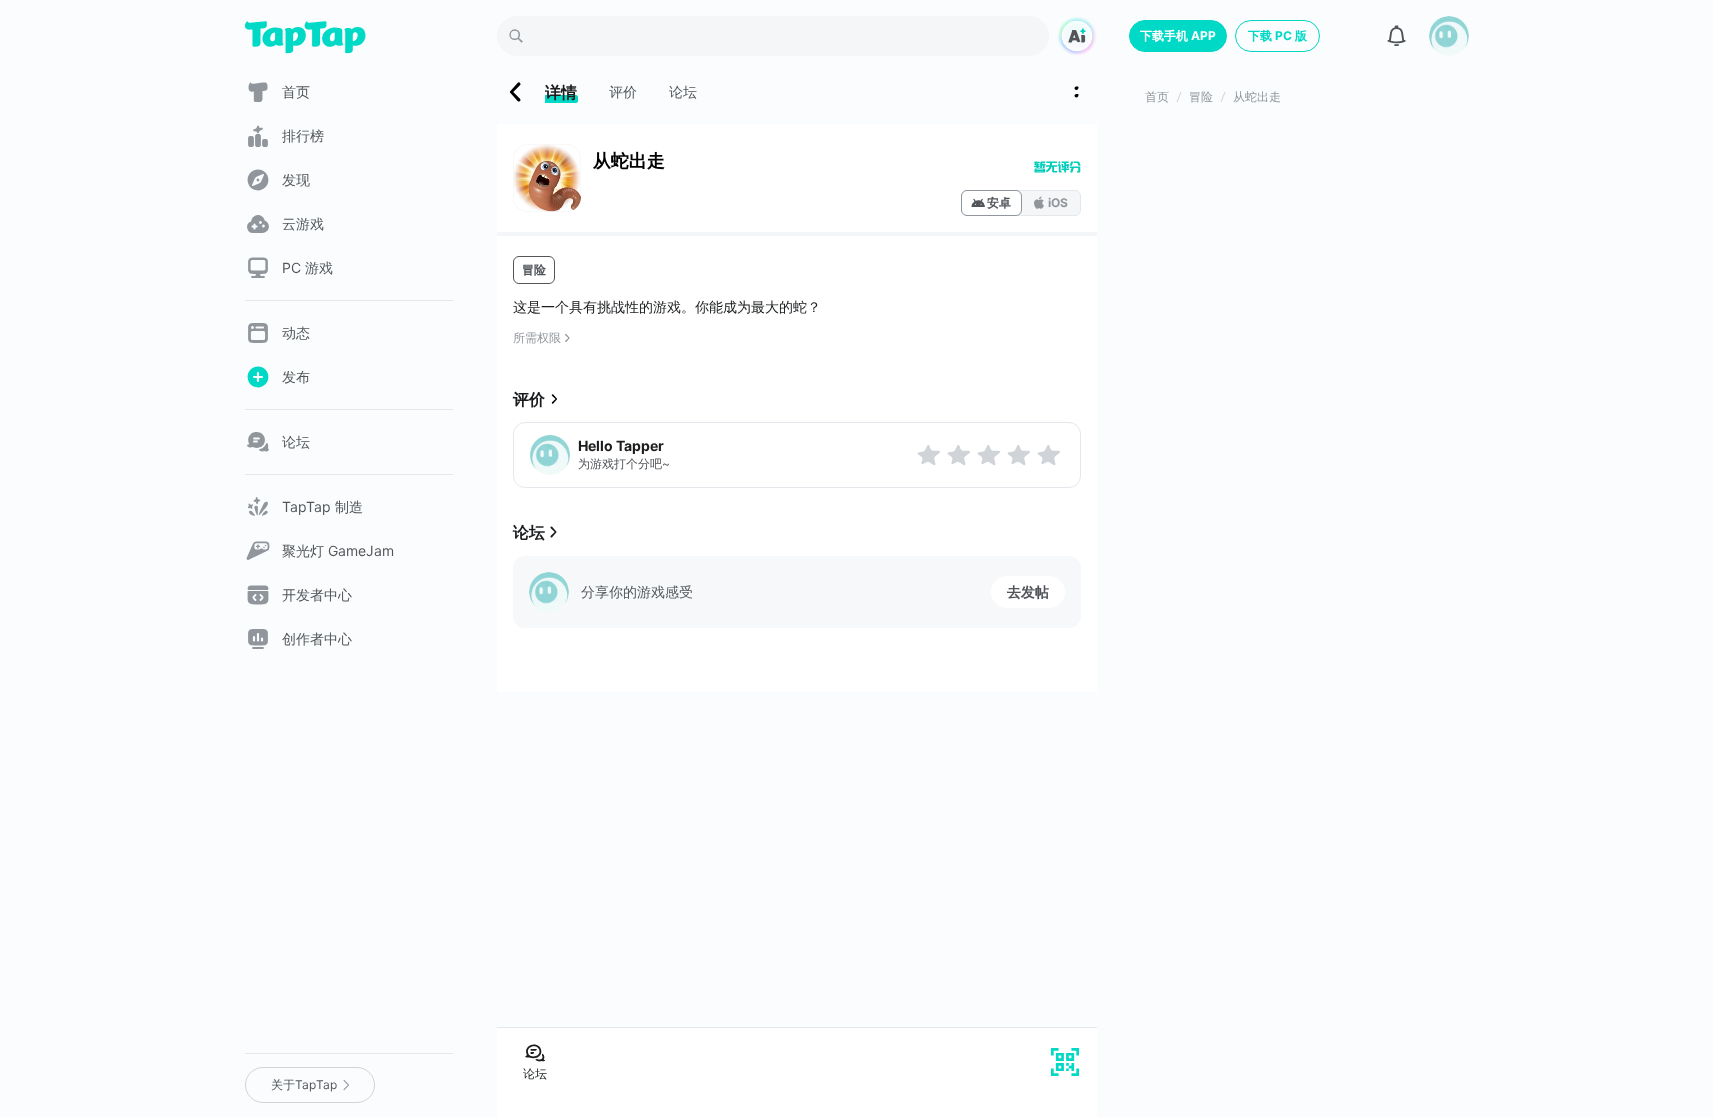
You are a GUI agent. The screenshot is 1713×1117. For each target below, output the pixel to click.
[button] (1449, 36)
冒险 (534, 269)
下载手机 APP (1178, 35)
